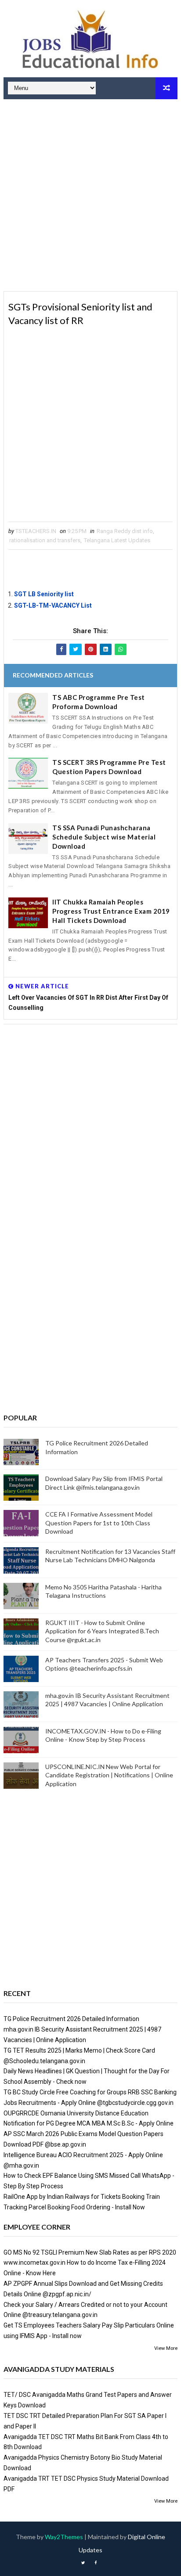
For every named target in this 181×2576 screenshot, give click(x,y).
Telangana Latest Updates (117, 540)
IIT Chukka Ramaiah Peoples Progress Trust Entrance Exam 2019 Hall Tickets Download (111, 911)
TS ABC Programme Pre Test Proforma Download (99, 702)
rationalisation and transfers (45, 540)
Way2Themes (64, 2537)
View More (166, 2348)
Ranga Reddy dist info (125, 531)
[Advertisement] (90, 196)
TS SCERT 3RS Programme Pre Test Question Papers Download (109, 767)
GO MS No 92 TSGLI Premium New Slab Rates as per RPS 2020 (90, 2252)
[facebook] (95, 2563)
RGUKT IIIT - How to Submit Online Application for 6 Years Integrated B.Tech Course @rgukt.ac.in (102, 1631)
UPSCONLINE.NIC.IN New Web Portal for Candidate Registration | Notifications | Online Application (109, 1775)
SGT (21, 594)
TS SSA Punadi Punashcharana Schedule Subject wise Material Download (104, 837)
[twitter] (83, 2563)
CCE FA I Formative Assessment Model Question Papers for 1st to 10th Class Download (99, 1523)
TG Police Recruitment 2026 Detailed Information (71, 2019)
